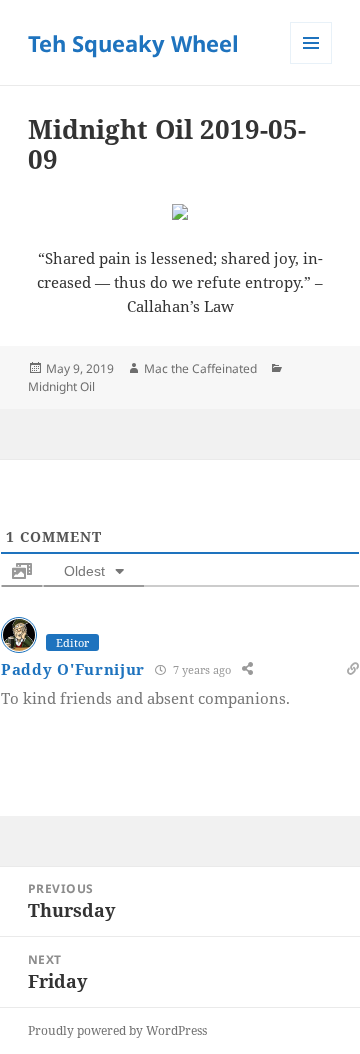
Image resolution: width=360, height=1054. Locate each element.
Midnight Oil (61, 386)
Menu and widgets (311, 63)
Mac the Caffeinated (200, 368)
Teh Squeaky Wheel (133, 43)
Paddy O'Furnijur (73, 669)
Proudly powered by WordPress (117, 1030)
